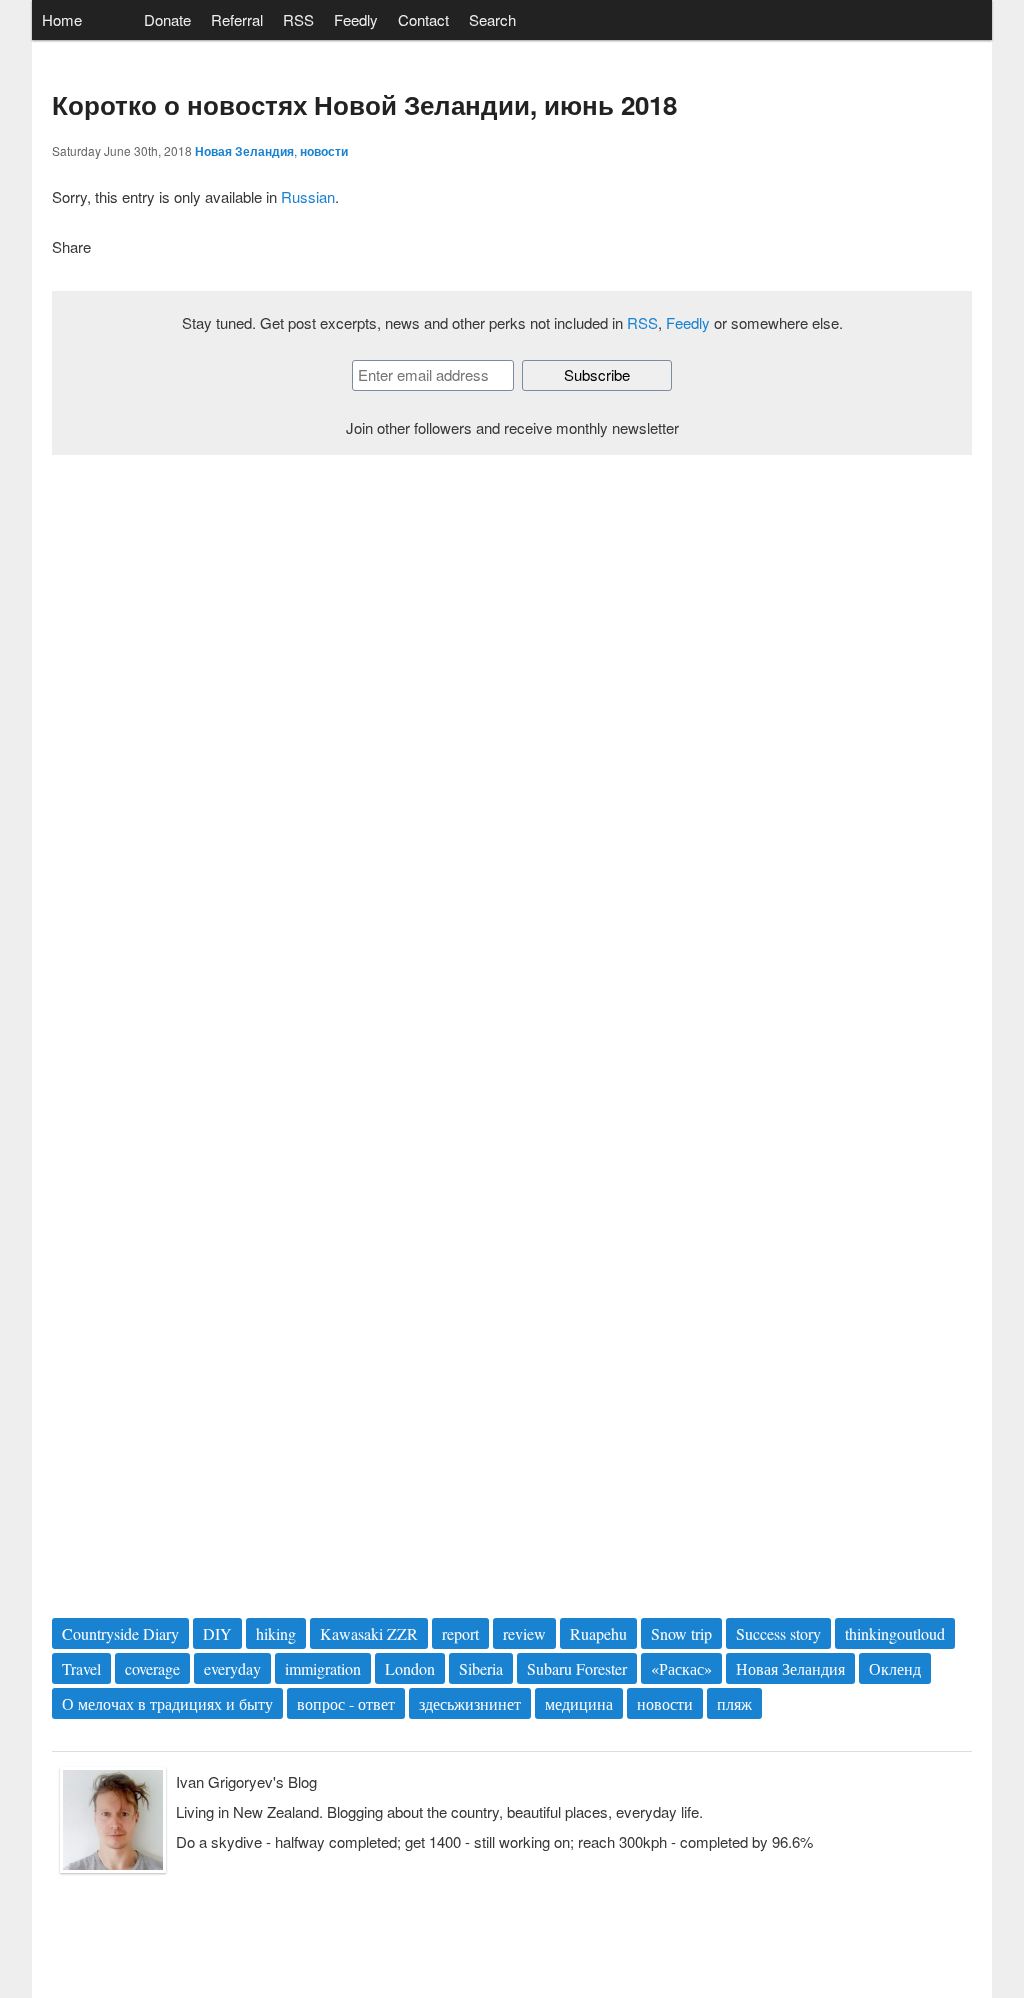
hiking (276, 1633)
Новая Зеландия (244, 151)
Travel (81, 1668)
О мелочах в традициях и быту (167, 1703)
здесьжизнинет (470, 1703)
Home (62, 19)
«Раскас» (681, 1668)
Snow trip (681, 1633)
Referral (237, 19)
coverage (152, 1668)
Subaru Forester (577, 1668)
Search (492, 19)
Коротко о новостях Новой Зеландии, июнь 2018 (364, 104)
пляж (734, 1703)
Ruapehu (598, 1633)
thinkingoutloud (895, 1633)
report (460, 1633)
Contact (423, 19)
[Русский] (113, 21)
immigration (323, 1668)
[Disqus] (512, 749)
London (410, 1668)
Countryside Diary (120, 1633)
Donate (167, 19)
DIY (217, 1633)
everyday (232, 1668)
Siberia (481, 1668)
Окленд (895, 1668)
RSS (298, 19)
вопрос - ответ (346, 1703)
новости (324, 151)
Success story (778, 1633)
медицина (579, 1703)
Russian (308, 196)
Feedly (356, 19)
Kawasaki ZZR (369, 1633)
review (524, 1633)
